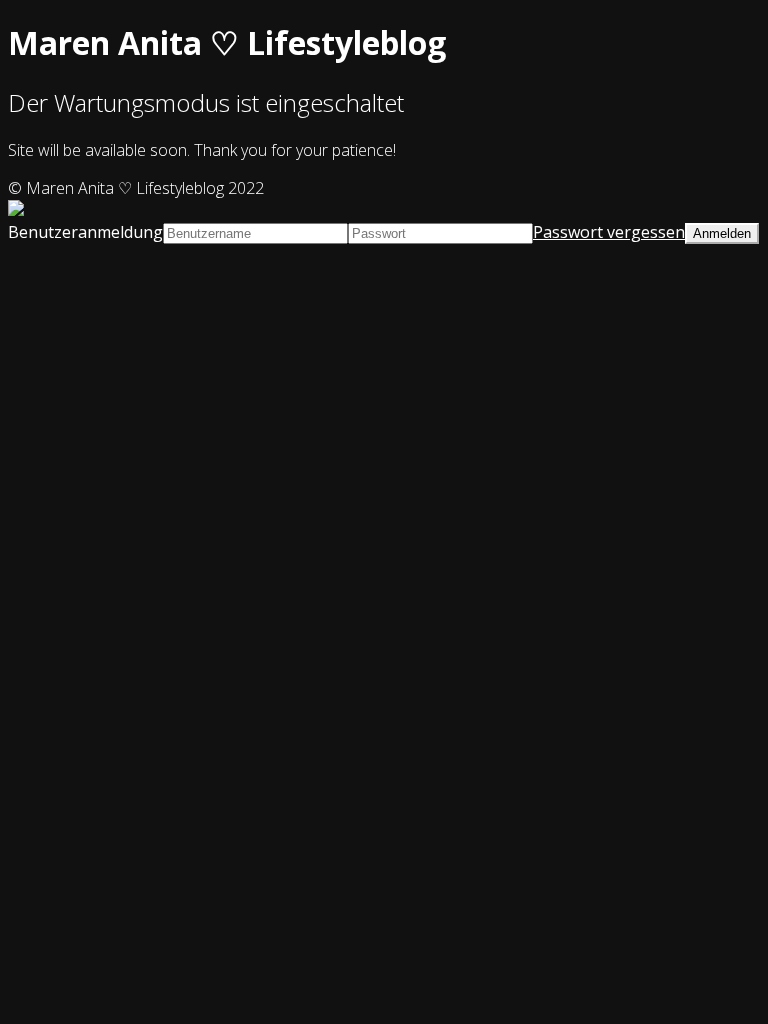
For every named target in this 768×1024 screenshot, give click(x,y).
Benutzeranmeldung (85, 232)
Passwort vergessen (609, 232)
